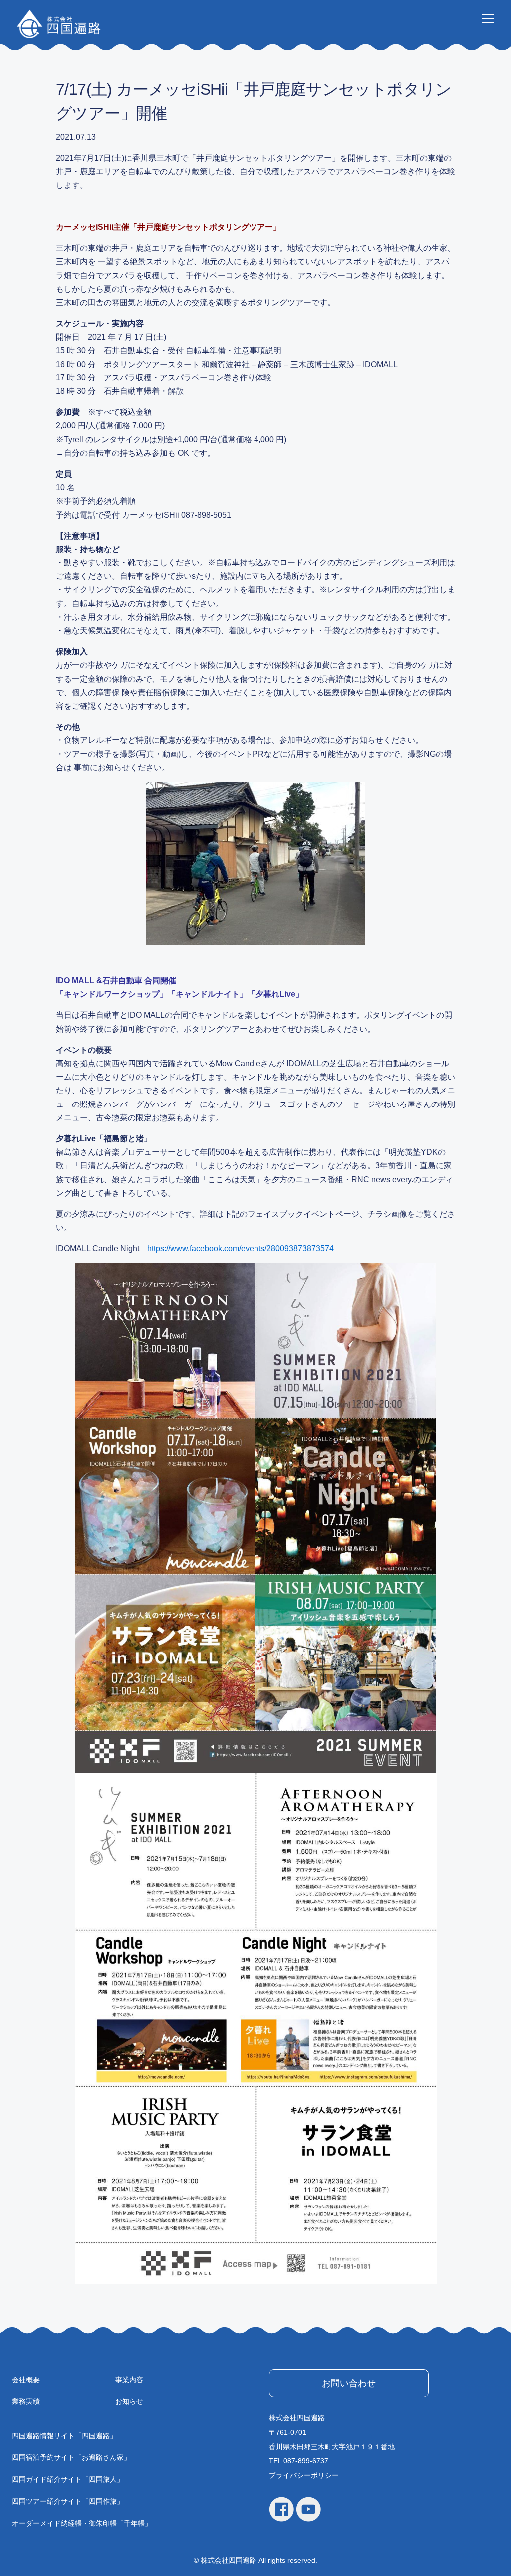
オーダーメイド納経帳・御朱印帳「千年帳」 (82, 2523)
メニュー (487, 18)
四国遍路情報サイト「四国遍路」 (64, 2436)
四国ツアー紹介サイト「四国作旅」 (68, 2501)
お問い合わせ (349, 2383)
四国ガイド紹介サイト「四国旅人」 (68, 2479)
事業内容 (129, 2380)
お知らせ (129, 2401)
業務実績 (26, 2401)
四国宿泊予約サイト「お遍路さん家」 (71, 2457)
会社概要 (26, 2380)
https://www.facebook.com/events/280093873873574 (241, 1248)
